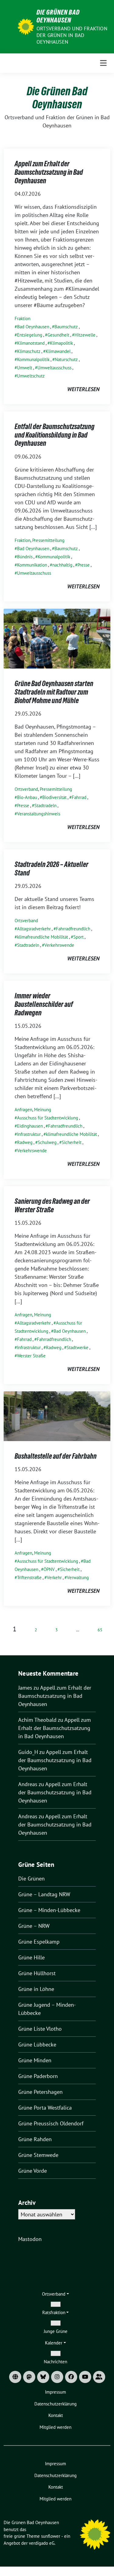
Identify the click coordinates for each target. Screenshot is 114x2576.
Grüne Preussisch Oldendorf (51, 2123)
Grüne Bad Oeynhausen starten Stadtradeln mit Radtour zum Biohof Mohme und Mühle (54, 692)
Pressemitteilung (48, 540)
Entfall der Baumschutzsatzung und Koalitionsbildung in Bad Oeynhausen (55, 435)
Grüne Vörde (33, 2171)
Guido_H (28, 1752)
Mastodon (30, 2239)
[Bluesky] (43, 2377)
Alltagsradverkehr (34, 929)
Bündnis (25, 557)
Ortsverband (26, 789)
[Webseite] (15, 2377)
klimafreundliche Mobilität (43, 937)
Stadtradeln (45, 806)
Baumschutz (66, 327)
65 (100, 1630)
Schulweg (47, 1142)
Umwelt (25, 368)
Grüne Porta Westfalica (45, 2108)
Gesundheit (58, 335)
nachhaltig (62, 565)
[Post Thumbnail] (57, 638)
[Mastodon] (29, 2377)
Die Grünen (31, 1879)
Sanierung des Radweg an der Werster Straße (52, 1205)
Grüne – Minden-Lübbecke (49, 1910)
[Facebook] (71, 2377)
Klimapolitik (61, 343)
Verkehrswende (59, 945)
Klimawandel (58, 351)
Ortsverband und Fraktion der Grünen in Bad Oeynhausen (72, 35)
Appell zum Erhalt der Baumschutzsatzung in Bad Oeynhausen (49, 172)
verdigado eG (42, 2543)
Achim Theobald (37, 1720)
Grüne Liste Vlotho (40, 2029)
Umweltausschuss (54, 368)
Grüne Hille (31, 1957)
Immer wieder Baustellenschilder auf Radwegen (44, 1004)
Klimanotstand (31, 343)
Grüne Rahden (35, 2139)
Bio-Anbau (27, 797)
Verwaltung (78, 1577)
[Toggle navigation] (103, 63)
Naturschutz (66, 359)
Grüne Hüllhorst (37, 1973)
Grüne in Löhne (36, 1989)
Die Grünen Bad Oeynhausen (58, 16)
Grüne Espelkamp (39, 1942)
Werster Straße (31, 1356)
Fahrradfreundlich (73, 929)
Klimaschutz (29, 351)
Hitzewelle (85, 335)
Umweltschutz (31, 376)
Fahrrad (79, 797)
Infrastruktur (29, 1134)
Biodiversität (54, 797)
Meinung (43, 1110)
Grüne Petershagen (40, 2092)
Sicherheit (72, 1142)
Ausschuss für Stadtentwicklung (48, 1118)
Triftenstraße (29, 1577)
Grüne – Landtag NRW (44, 1894)
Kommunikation (32, 565)
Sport (78, 937)
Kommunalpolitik (33, 359)
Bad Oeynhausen (33, 327)
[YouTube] (85, 2377)
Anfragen (23, 1110)
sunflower (51, 2536)
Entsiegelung (30, 335)
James (25, 1688)
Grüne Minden (35, 2060)
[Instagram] (57, 2377)
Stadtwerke (78, 1347)
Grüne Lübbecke (37, 2045)
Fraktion (22, 318)
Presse (84, 565)
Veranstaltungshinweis (39, 814)
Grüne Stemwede (38, 2155)
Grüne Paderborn (38, 2076)
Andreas (28, 1784)
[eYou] (99, 2377)
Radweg (25, 1142)
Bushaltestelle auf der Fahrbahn (56, 1456)
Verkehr (54, 1577)
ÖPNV (49, 1569)
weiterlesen (83, 389)
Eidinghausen (30, 1126)
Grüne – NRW (34, 1926)
